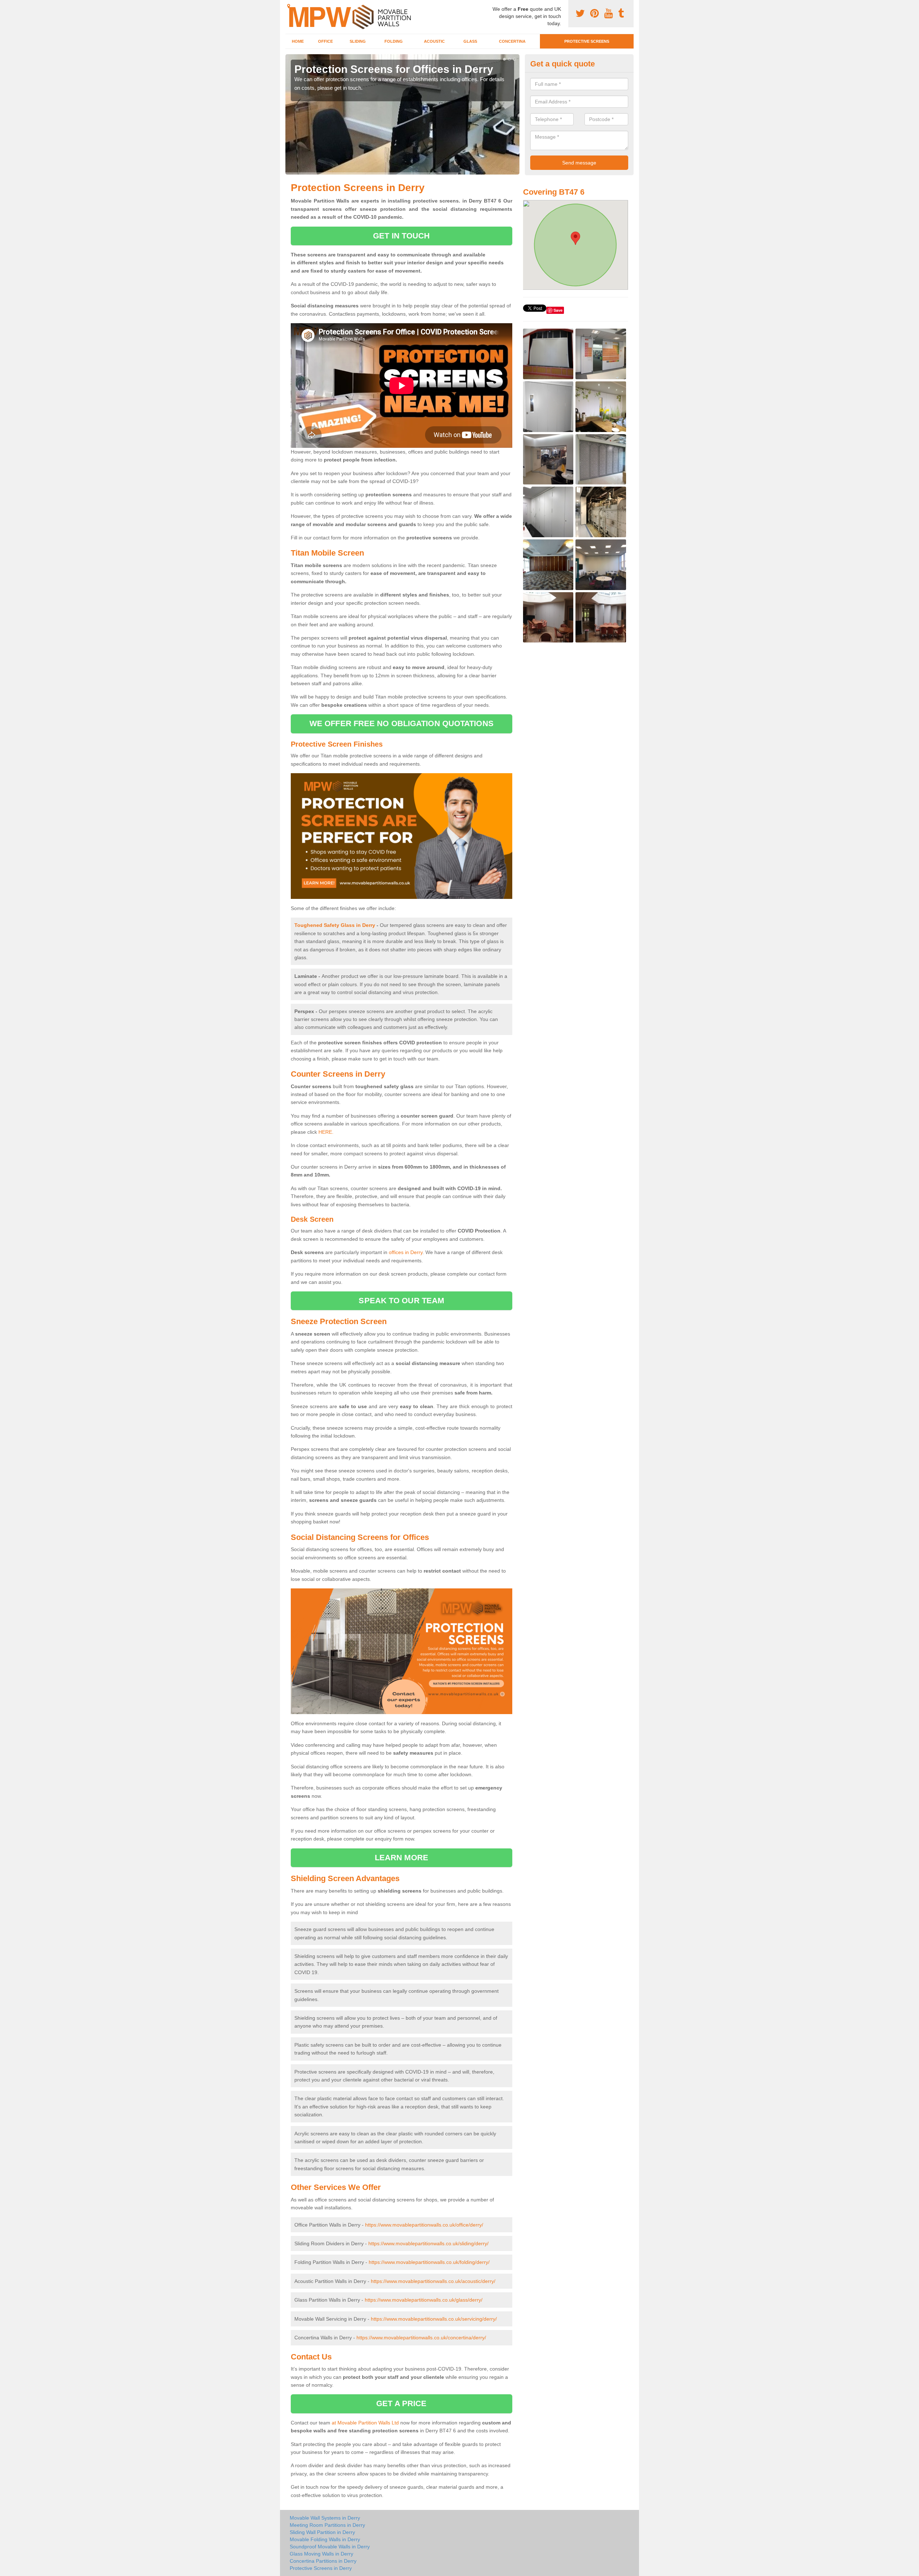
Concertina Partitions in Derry (323, 2561)
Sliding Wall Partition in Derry (322, 2532)
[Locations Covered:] (289, 6)
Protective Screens (587, 41)
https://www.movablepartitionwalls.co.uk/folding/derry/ (429, 2262)
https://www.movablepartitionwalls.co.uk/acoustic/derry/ (433, 2281)
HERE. (326, 1132)
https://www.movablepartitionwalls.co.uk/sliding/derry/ (428, 2243)
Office (325, 41)
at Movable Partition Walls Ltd (365, 2423)
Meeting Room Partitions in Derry (327, 2525)
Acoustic (434, 41)
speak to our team (401, 1301)
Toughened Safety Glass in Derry (335, 925)
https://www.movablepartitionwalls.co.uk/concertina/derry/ (421, 2338)
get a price (401, 2403)
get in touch (401, 236)
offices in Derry (406, 1252)
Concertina (512, 41)
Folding (394, 41)
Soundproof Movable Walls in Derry (330, 2547)
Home (298, 41)
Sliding (358, 41)
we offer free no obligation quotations (402, 723)
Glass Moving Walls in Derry (321, 2554)
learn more (402, 1858)
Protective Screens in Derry (321, 2568)
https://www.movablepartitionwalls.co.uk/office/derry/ (424, 2225)
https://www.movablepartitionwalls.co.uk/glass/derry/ (424, 2300)
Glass (470, 41)
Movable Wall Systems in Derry (325, 2518)
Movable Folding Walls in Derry (325, 2539)
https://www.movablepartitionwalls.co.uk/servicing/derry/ (434, 2319)
